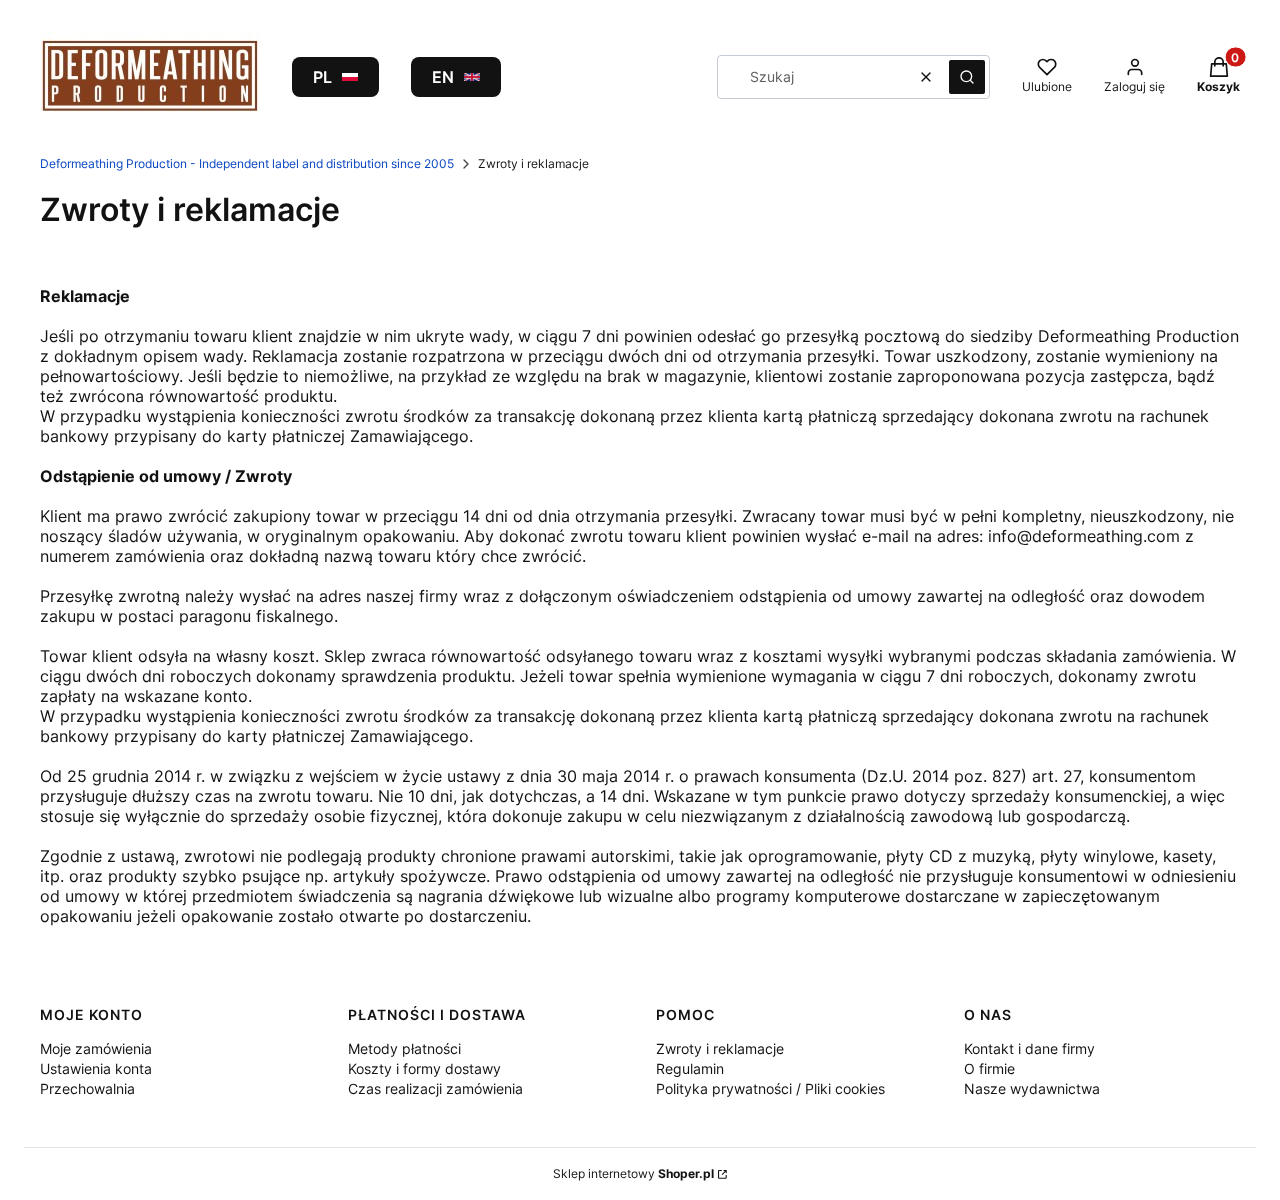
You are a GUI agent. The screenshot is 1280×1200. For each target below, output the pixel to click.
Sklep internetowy (633, 1173)
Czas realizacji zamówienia (435, 1088)
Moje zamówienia (96, 1048)
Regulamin (690, 1068)
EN (443, 77)
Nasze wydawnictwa (1032, 1088)
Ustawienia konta (96, 1068)
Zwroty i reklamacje (720, 1048)
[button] (967, 77)
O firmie (989, 1068)
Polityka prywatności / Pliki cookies (770, 1088)
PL (322, 77)
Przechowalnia (87, 1088)
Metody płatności (404, 1048)
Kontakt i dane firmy (1029, 1048)
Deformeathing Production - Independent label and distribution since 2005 (247, 163)
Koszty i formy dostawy (424, 1068)
